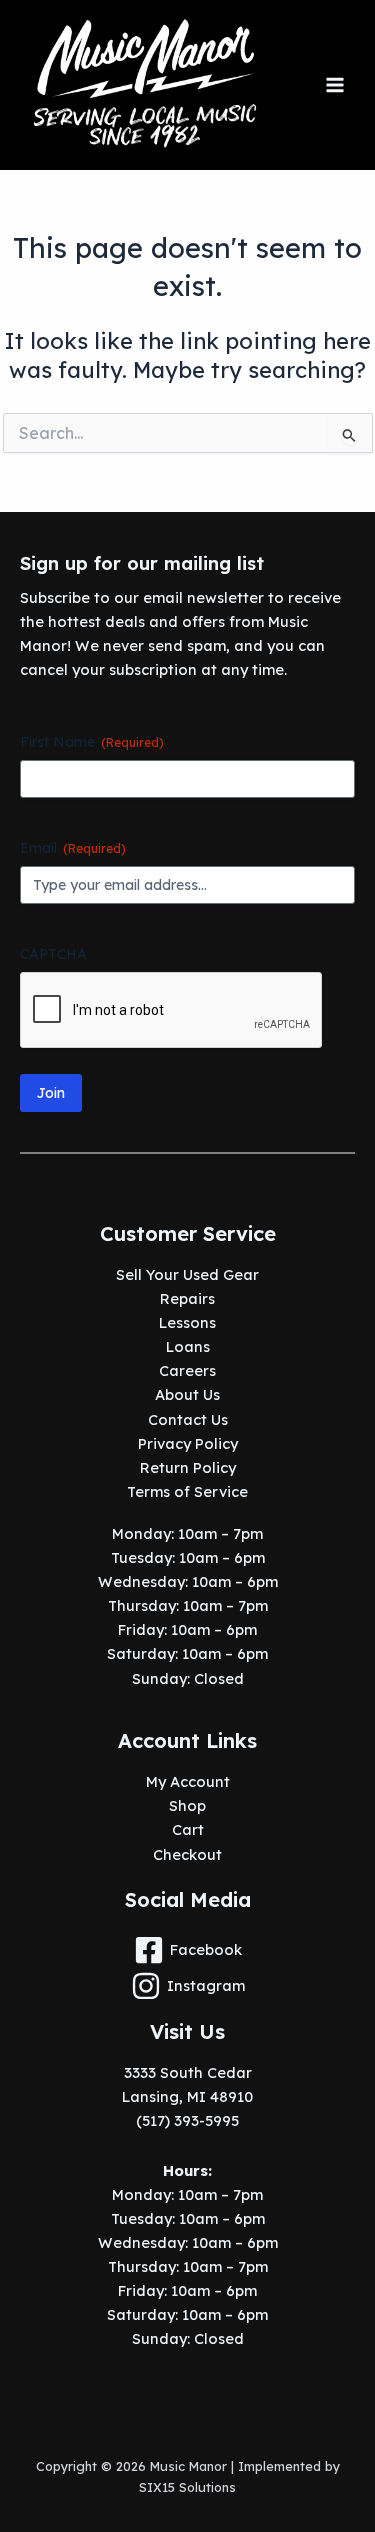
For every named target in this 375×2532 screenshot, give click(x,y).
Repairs (187, 1298)
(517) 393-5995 (187, 2120)
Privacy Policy (188, 1443)
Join (51, 1093)
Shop (187, 1805)
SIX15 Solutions (187, 2487)
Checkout (187, 1854)
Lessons (187, 1322)
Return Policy (188, 1467)
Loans (188, 1346)
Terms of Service (187, 1491)
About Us (187, 1394)
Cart (188, 1829)
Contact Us (188, 1419)
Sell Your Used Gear (187, 1274)
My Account (188, 1781)
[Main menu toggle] (335, 85)
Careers (187, 1370)
